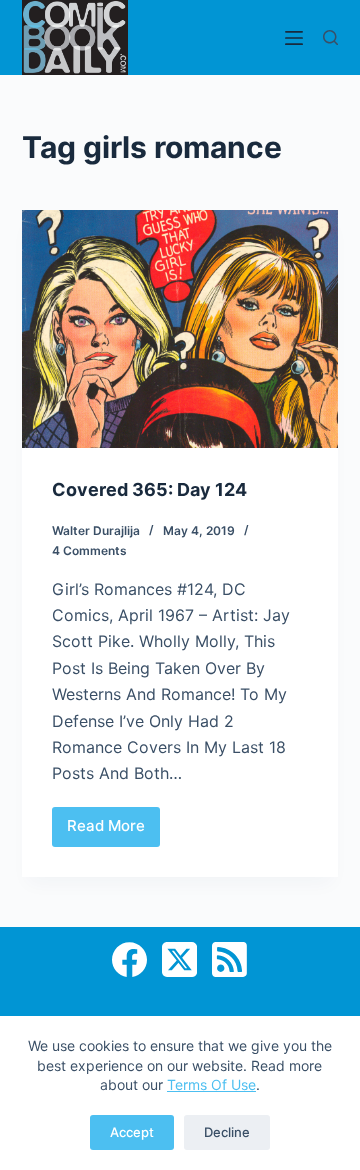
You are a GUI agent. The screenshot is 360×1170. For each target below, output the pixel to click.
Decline (227, 1132)
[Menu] (294, 38)
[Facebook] (129, 959)
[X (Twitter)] (179, 959)
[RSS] (229, 959)
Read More (113, 831)
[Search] (330, 37)
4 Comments (89, 550)
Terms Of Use (211, 1084)
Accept (132, 1132)
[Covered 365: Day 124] (180, 329)
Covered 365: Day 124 (149, 489)
